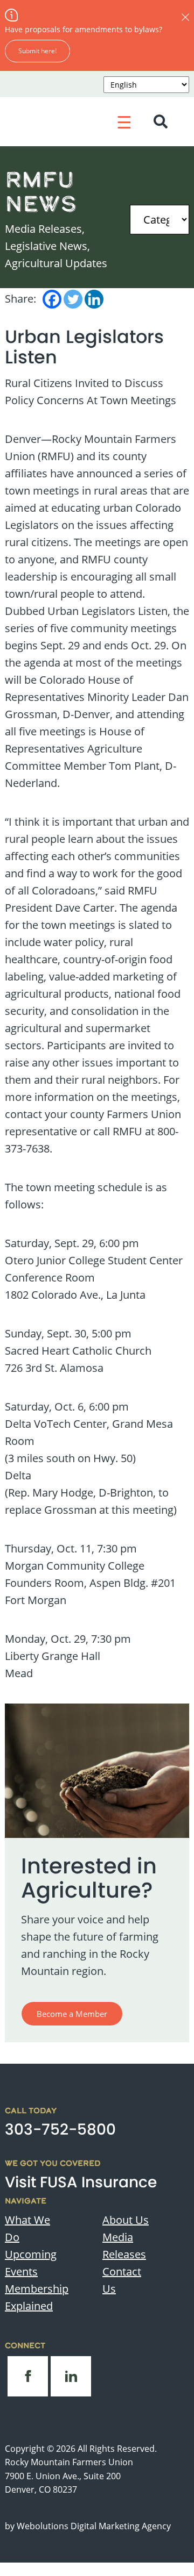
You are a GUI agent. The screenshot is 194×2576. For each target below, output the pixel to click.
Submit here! (37, 51)
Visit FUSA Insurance (81, 2182)
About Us (126, 2220)
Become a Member (72, 2014)
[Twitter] (73, 299)
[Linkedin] (94, 299)
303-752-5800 (60, 2130)
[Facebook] (52, 299)
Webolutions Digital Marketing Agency (94, 2526)
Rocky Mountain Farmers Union (69, 2462)
